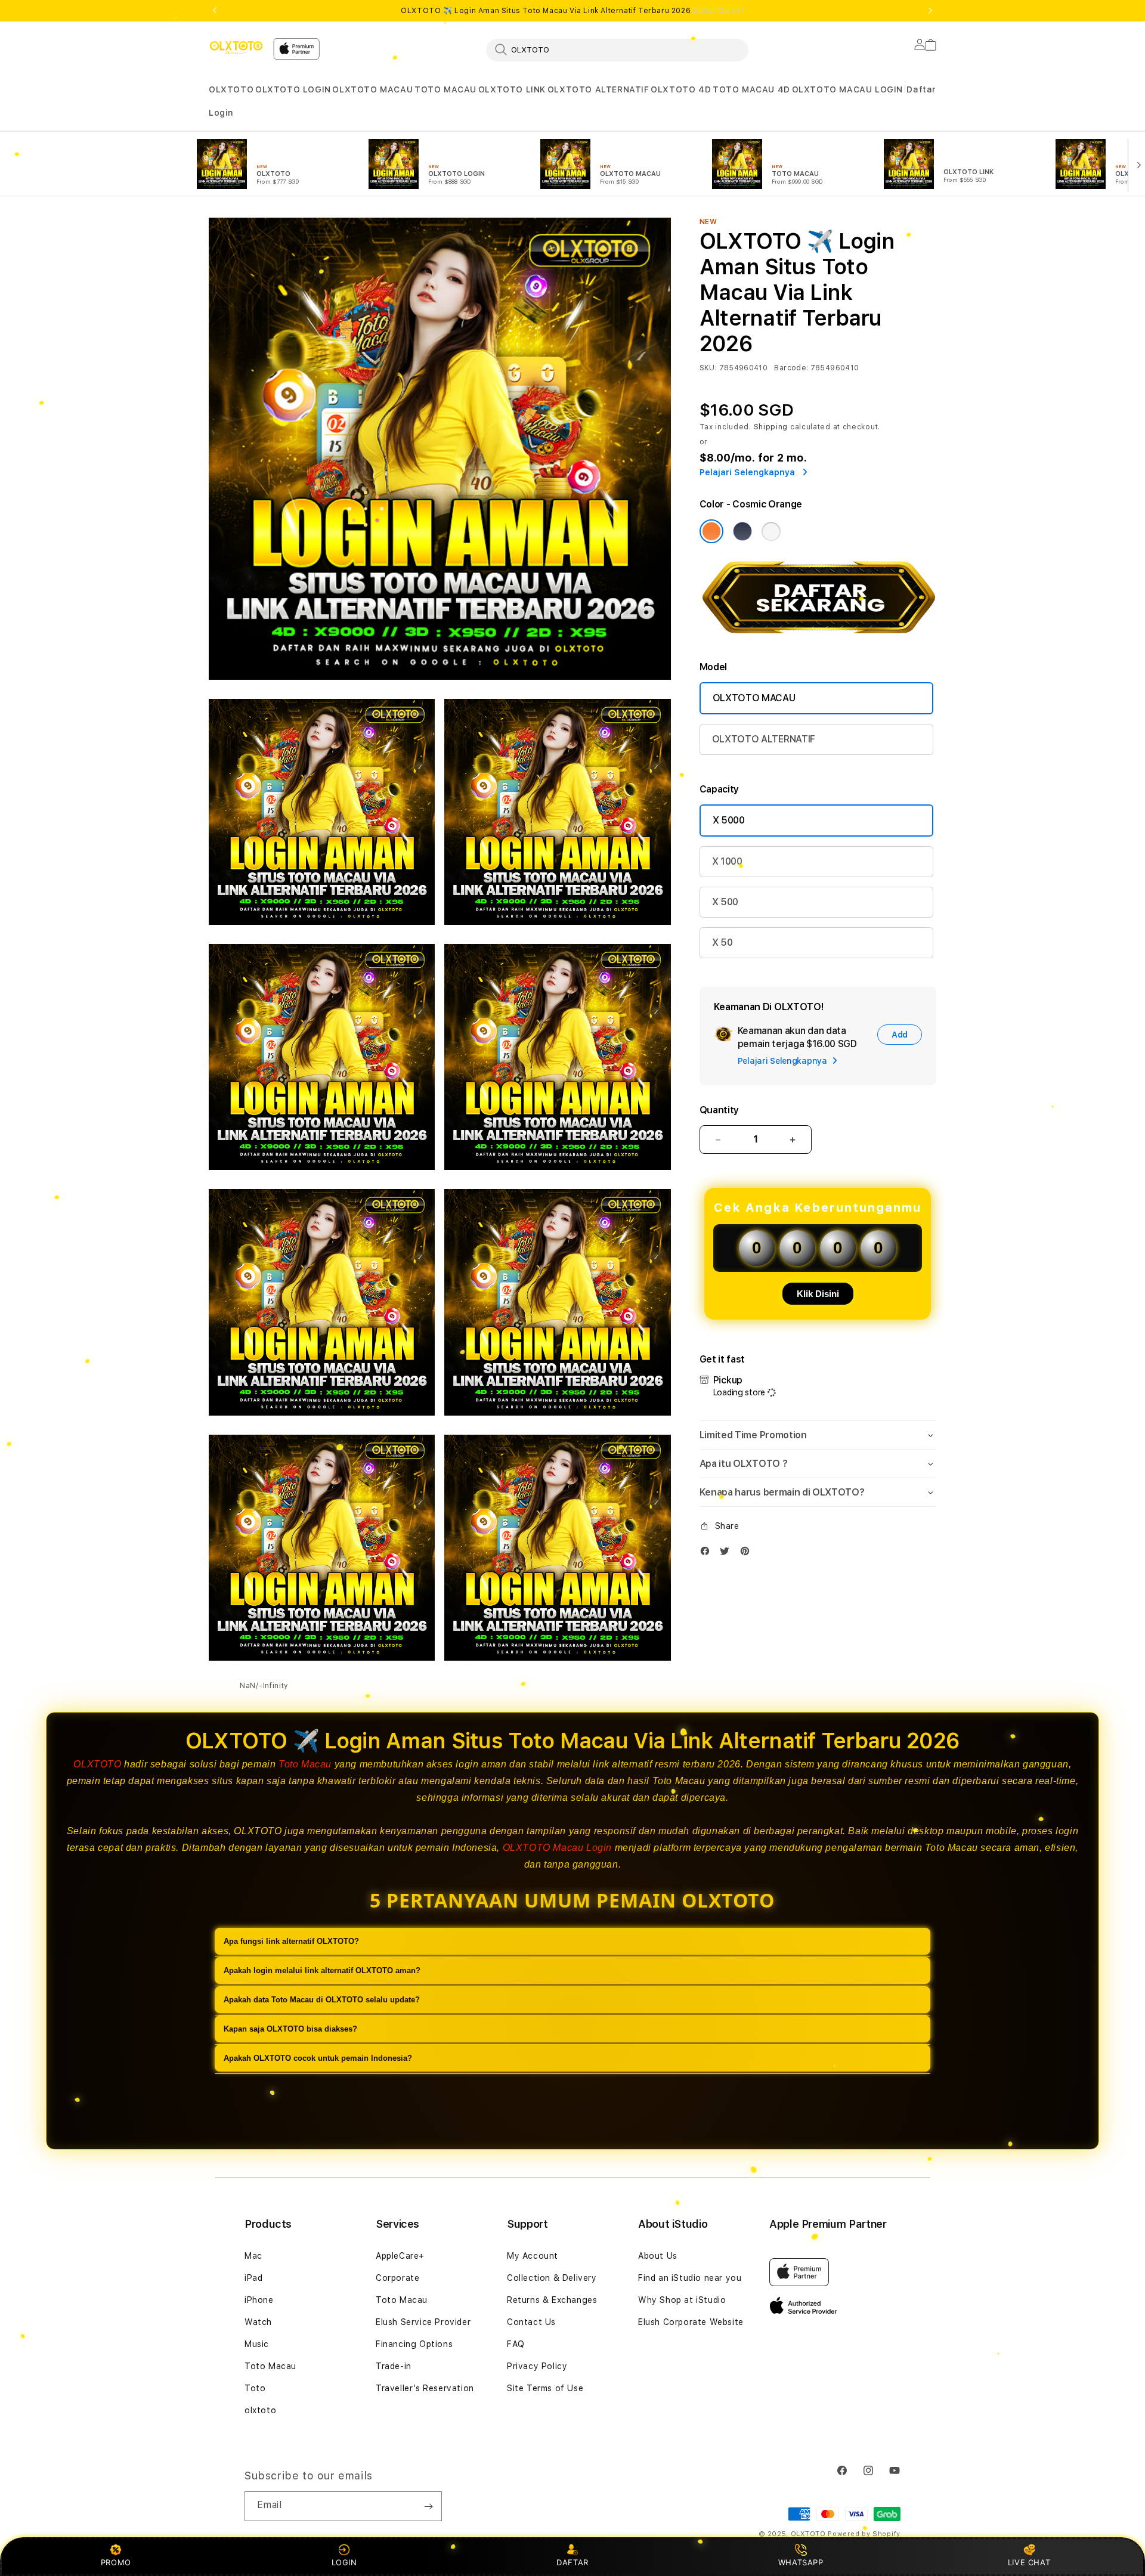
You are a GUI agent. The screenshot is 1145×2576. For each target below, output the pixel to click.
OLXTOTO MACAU (372, 89)
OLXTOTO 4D (681, 89)
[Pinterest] (748, 1554)
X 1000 (727, 861)
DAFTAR (572, 2562)
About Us (658, 2256)
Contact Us (531, 2322)
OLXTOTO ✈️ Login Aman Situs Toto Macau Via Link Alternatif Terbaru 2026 (572, 11)
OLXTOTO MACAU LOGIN (847, 89)
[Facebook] (708, 1554)
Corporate (397, 2278)
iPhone (259, 2300)
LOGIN (344, 2562)
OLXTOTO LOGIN (293, 89)
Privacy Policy (537, 2366)
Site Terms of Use (545, 2388)
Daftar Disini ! (719, 11)
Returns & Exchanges (552, 2300)
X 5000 (729, 820)
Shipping (771, 427)
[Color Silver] (771, 531)
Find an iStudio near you (690, 2278)
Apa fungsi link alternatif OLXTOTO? (291, 1941)
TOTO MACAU (445, 89)
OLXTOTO (231, 89)
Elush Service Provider (423, 2322)
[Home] (236, 47)
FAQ (516, 2344)
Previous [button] (215, 11)
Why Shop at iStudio (682, 2300)
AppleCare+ (400, 2256)
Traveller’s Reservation (425, 2388)
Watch (258, 2322)
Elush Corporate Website (691, 2322)
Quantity (719, 1110)
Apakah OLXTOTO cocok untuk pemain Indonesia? (318, 2058)
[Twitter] (728, 1554)
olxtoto (260, 2410)
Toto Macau (305, 1764)
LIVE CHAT (1029, 2562)
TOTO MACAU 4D (751, 89)
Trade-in (394, 2366)
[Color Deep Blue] (742, 531)
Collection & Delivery (552, 2278)
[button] (231, 90)
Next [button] (930, 11)
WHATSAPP (801, 2562)
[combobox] (617, 49)
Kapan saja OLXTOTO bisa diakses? (290, 2029)
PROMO (116, 2562)
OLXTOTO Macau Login (557, 1848)
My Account (533, 2256)
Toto (255, 2388)
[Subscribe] (428, 2506)
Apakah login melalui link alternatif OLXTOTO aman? (322, 1970)
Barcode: (791, 368)
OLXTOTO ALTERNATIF (598, 89)
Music (257, 2344)
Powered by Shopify (864, 2534)
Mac (253, 2256)
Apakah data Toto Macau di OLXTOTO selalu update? (322, 2000)
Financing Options (414, 2344)
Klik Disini (818, 1294)
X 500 (725, 902)
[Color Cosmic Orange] (711, 531)
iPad (253, 2278)
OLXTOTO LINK (512, 89)
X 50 (722, 942)
